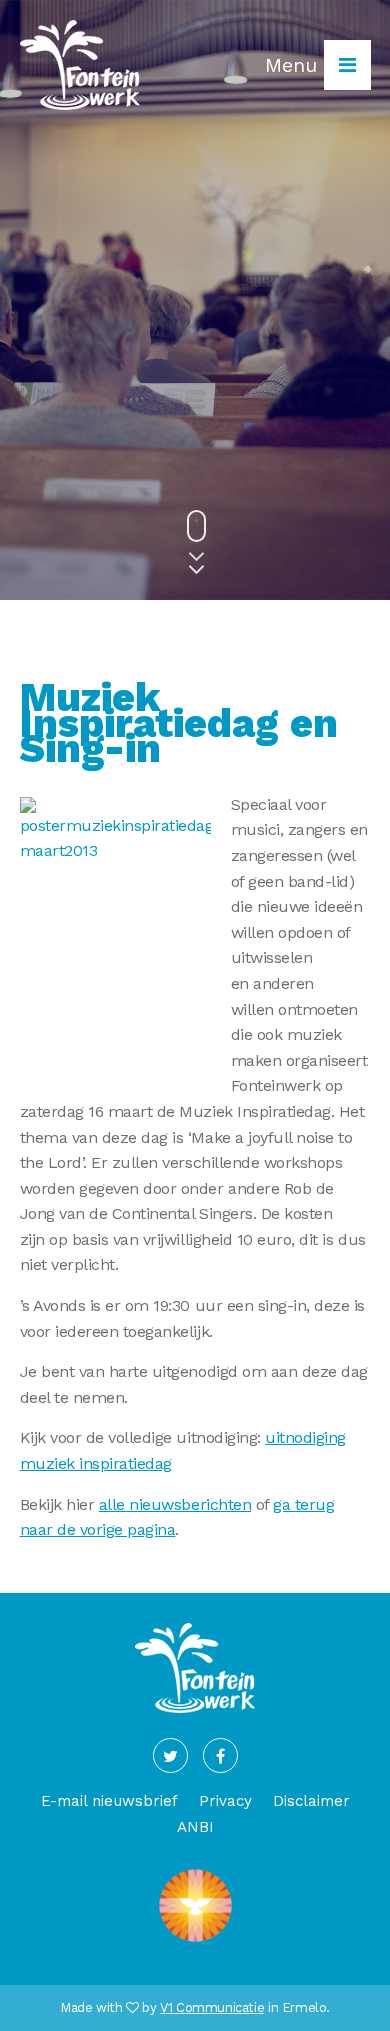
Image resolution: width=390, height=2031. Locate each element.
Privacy (225, 1801)
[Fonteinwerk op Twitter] (170, 1755)
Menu (294, 65)
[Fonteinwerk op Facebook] (220, 1755)
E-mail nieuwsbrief (109, 1801)
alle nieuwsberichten (175, 1504)
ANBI (195, 1827)
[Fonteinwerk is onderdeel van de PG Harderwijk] (195, 1941)
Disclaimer (311, 1801)
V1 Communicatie (212, 2007)
